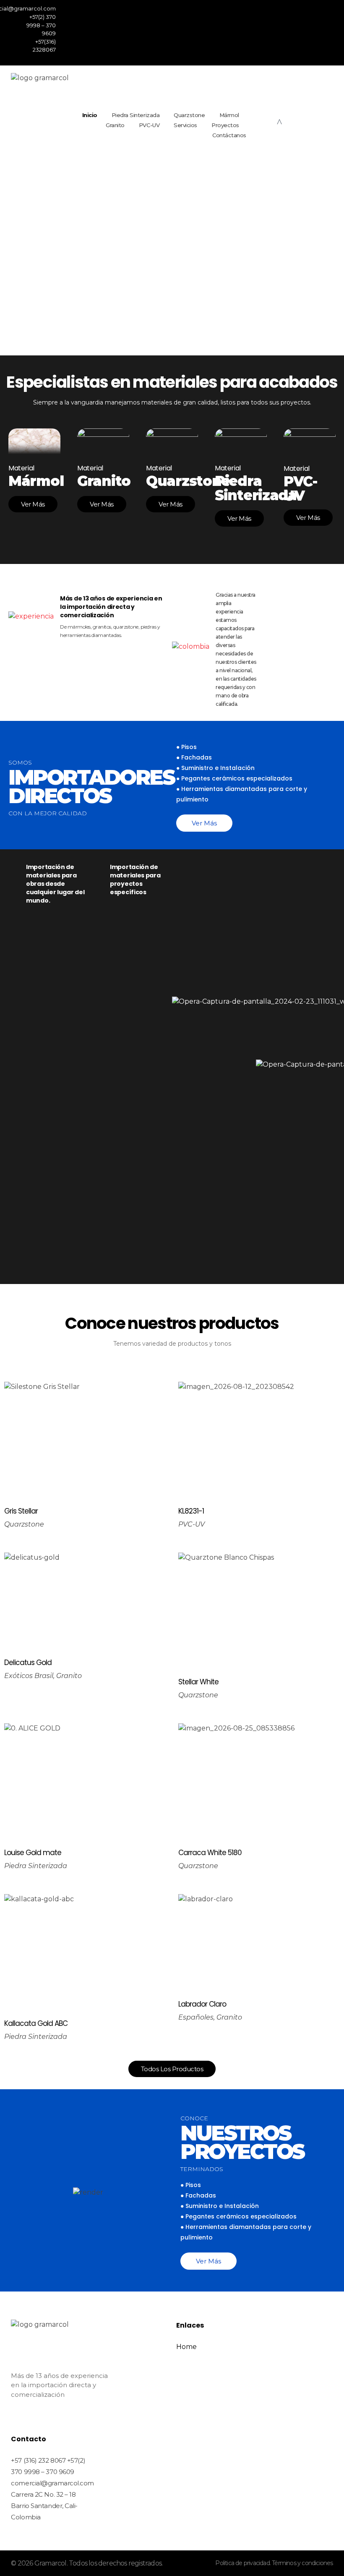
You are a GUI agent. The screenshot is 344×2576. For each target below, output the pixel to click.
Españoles (196, 2017)
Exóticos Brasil (29, 1676)
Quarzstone (24, 1524)
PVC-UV (192, 1524)
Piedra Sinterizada (36, 1866)
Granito (69, 1676)
